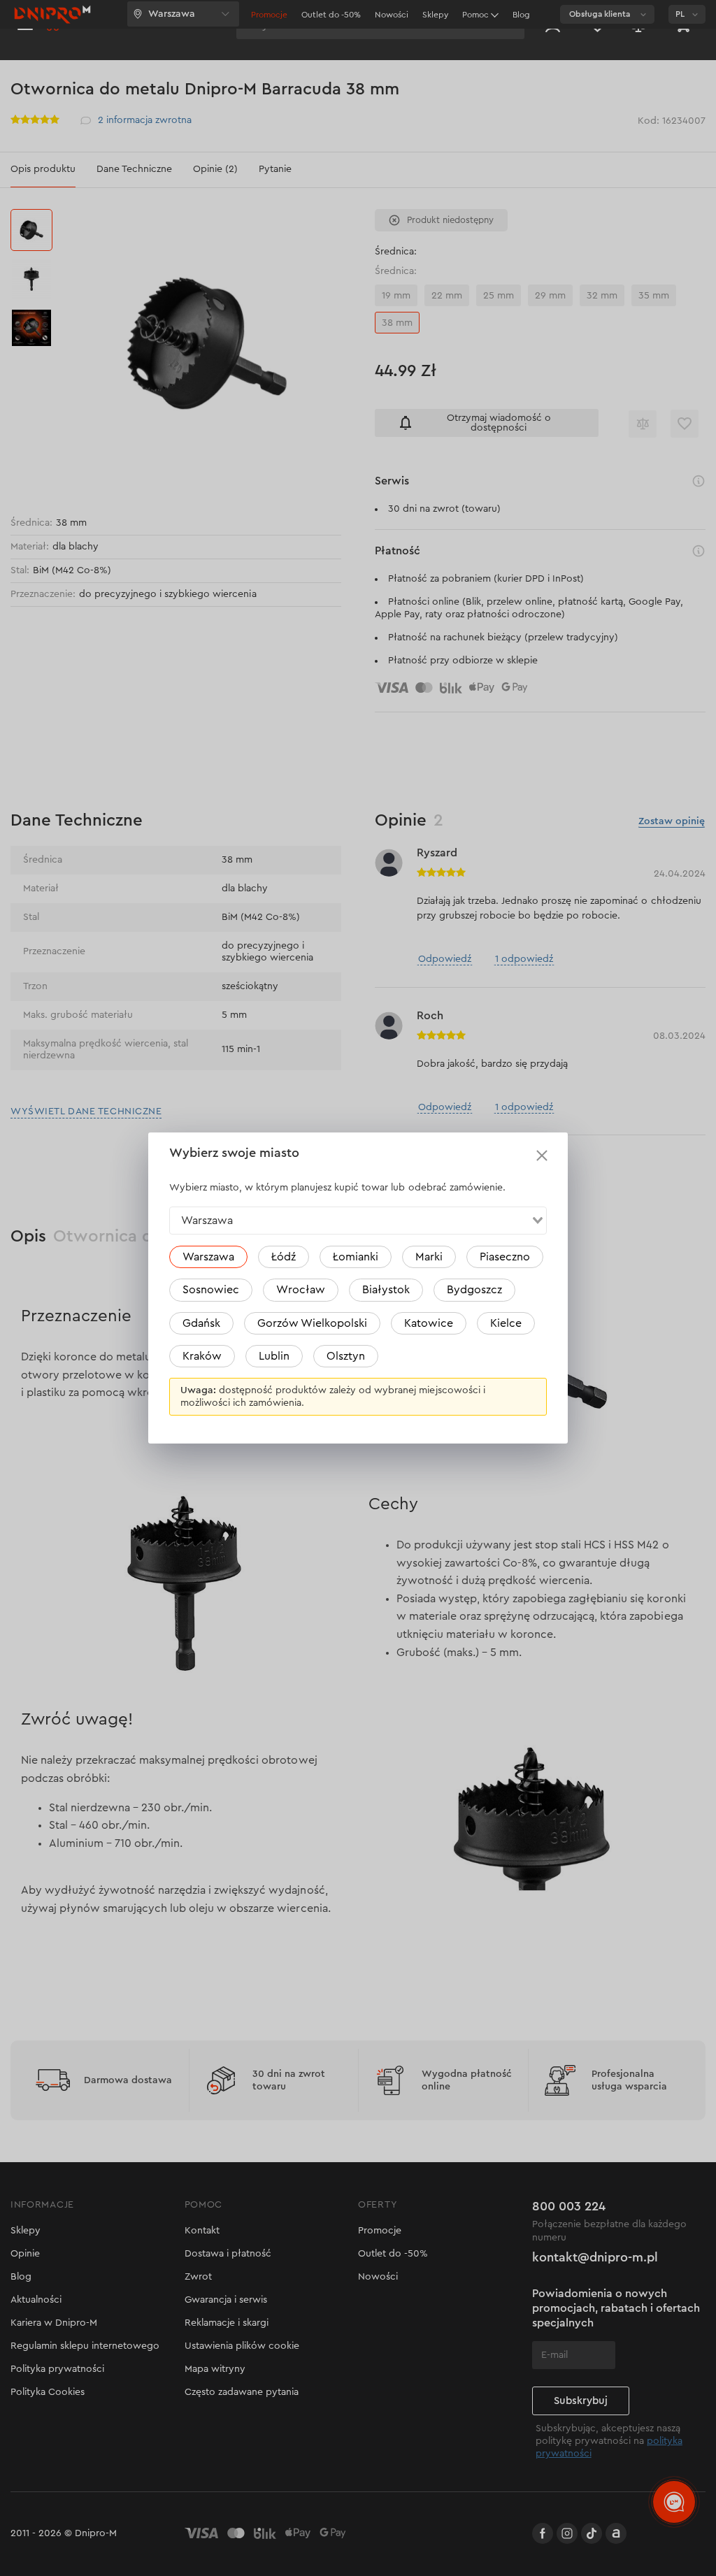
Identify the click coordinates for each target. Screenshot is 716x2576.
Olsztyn (346, 1356)
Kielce (506, 1323)
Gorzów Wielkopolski (312, 1323)
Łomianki (356, 1257)
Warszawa (208, 1257)
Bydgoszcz (474, 1290)
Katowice (429, 1323)
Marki (429, 1257)
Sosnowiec (211, 1290)
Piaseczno (505, 1257)
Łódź (284, 1257)
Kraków (202, 1356)
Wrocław (301, 1290)
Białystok (386, 1290)
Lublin (274, 1356)
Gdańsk (201, 1323)
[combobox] (358, 1221)
